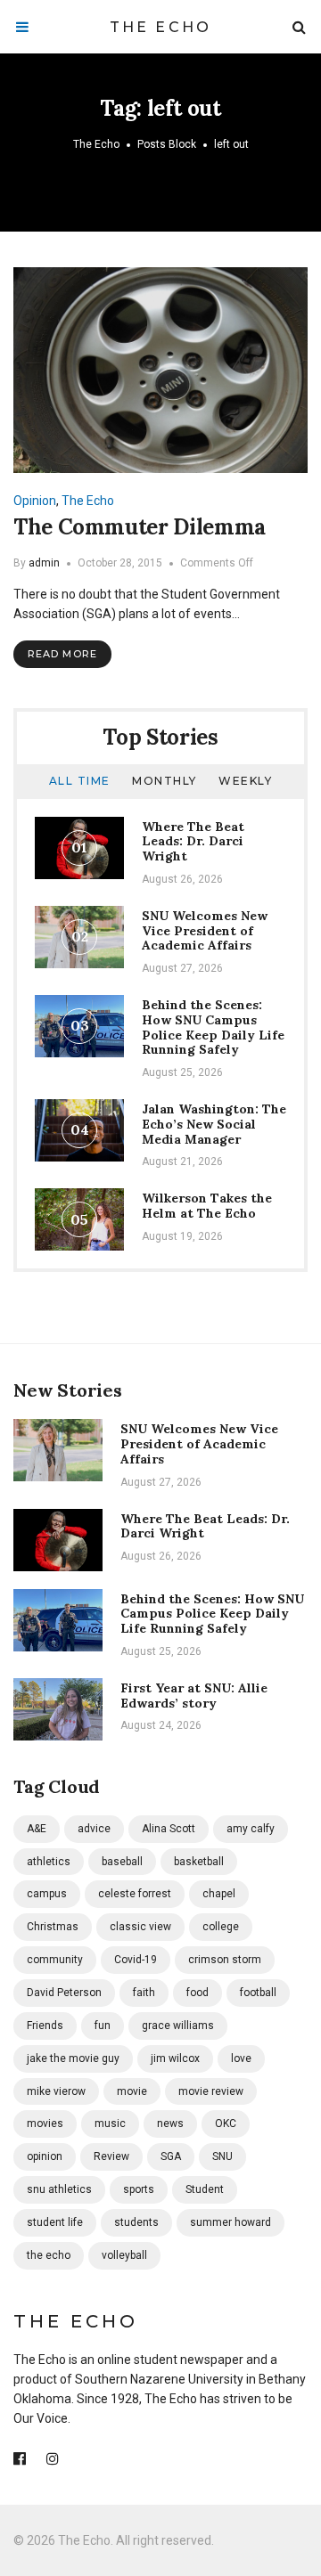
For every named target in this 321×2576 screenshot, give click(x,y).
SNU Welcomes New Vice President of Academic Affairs (205, 931)
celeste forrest (135, 1894)
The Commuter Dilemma (140, 527)
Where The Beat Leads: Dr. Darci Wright (193, 842)
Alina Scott (169, 1829)
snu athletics (59, 2189)
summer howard (230, 2222)
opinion (45, 2156)
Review (111, 2156)
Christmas (53, 1927)
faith (144, 1993)
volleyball (124, 2255)
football (258, 1993)
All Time (80, 781)
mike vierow (56, 2091)
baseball (122, 1862)
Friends (45, 2026)
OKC (226, 2124)
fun (103, 2026)
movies (45, 2124)
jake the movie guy (73, 2058)
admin (44, 563)
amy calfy (251, 1829)
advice (94, 1829)
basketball (199, 1862)
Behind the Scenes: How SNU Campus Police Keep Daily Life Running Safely (213, 1027)
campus (47, 1894)
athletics (49, 1862)
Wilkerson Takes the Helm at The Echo (207, 1206)
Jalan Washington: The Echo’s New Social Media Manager (214, 1124)
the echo (49, 2255)
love (241, 2058)
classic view (140, 1927)
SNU (222, 2156)
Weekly (245, 781)
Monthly (165, 781)
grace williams (178, 2026)
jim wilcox (175, 2058)
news (170, 2124)
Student (205, 2189)
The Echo (161, 27)
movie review (211, 2091)
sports (139, 2189)
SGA (171, 2156)
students (136, 2222)
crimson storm (225, 1960)
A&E (37, 1829)
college (221, 1927)
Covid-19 (136, 1960)
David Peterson (64, 1993)
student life (55, 2222)
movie (132, 2091)
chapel (219, 1894)
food (198, 1993)
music (110, 2124)
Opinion (35, 501)
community (55, 1960)
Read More (62, 654)
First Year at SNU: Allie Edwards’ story (194, 1696)
